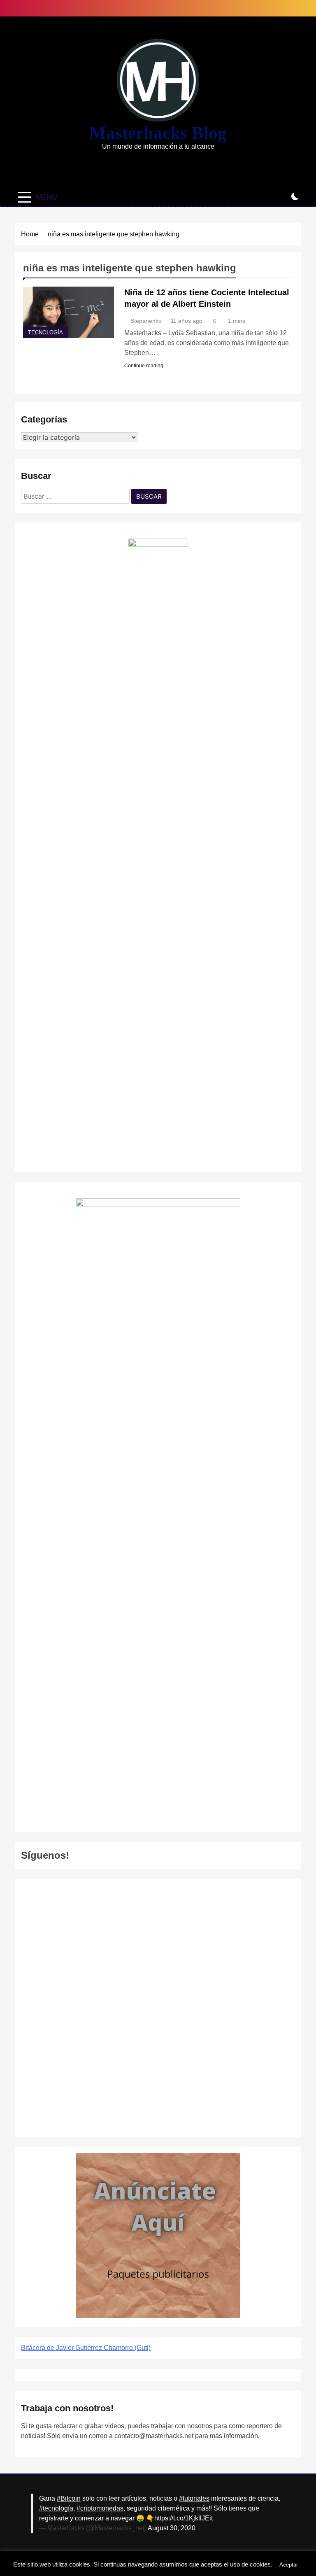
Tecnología (45, 333)
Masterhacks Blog (158, 133)
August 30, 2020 (172, 2528)
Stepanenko (146, 321)
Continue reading (144, 366)
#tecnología (56, 2508)
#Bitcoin (69, 2498)
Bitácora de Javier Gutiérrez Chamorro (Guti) (86, 2348)
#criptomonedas (100, 2508)
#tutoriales (194, 2498)
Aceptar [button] (289, 2565)
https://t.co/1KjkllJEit (184, 2518)
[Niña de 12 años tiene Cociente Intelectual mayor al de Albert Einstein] (69, 312)
